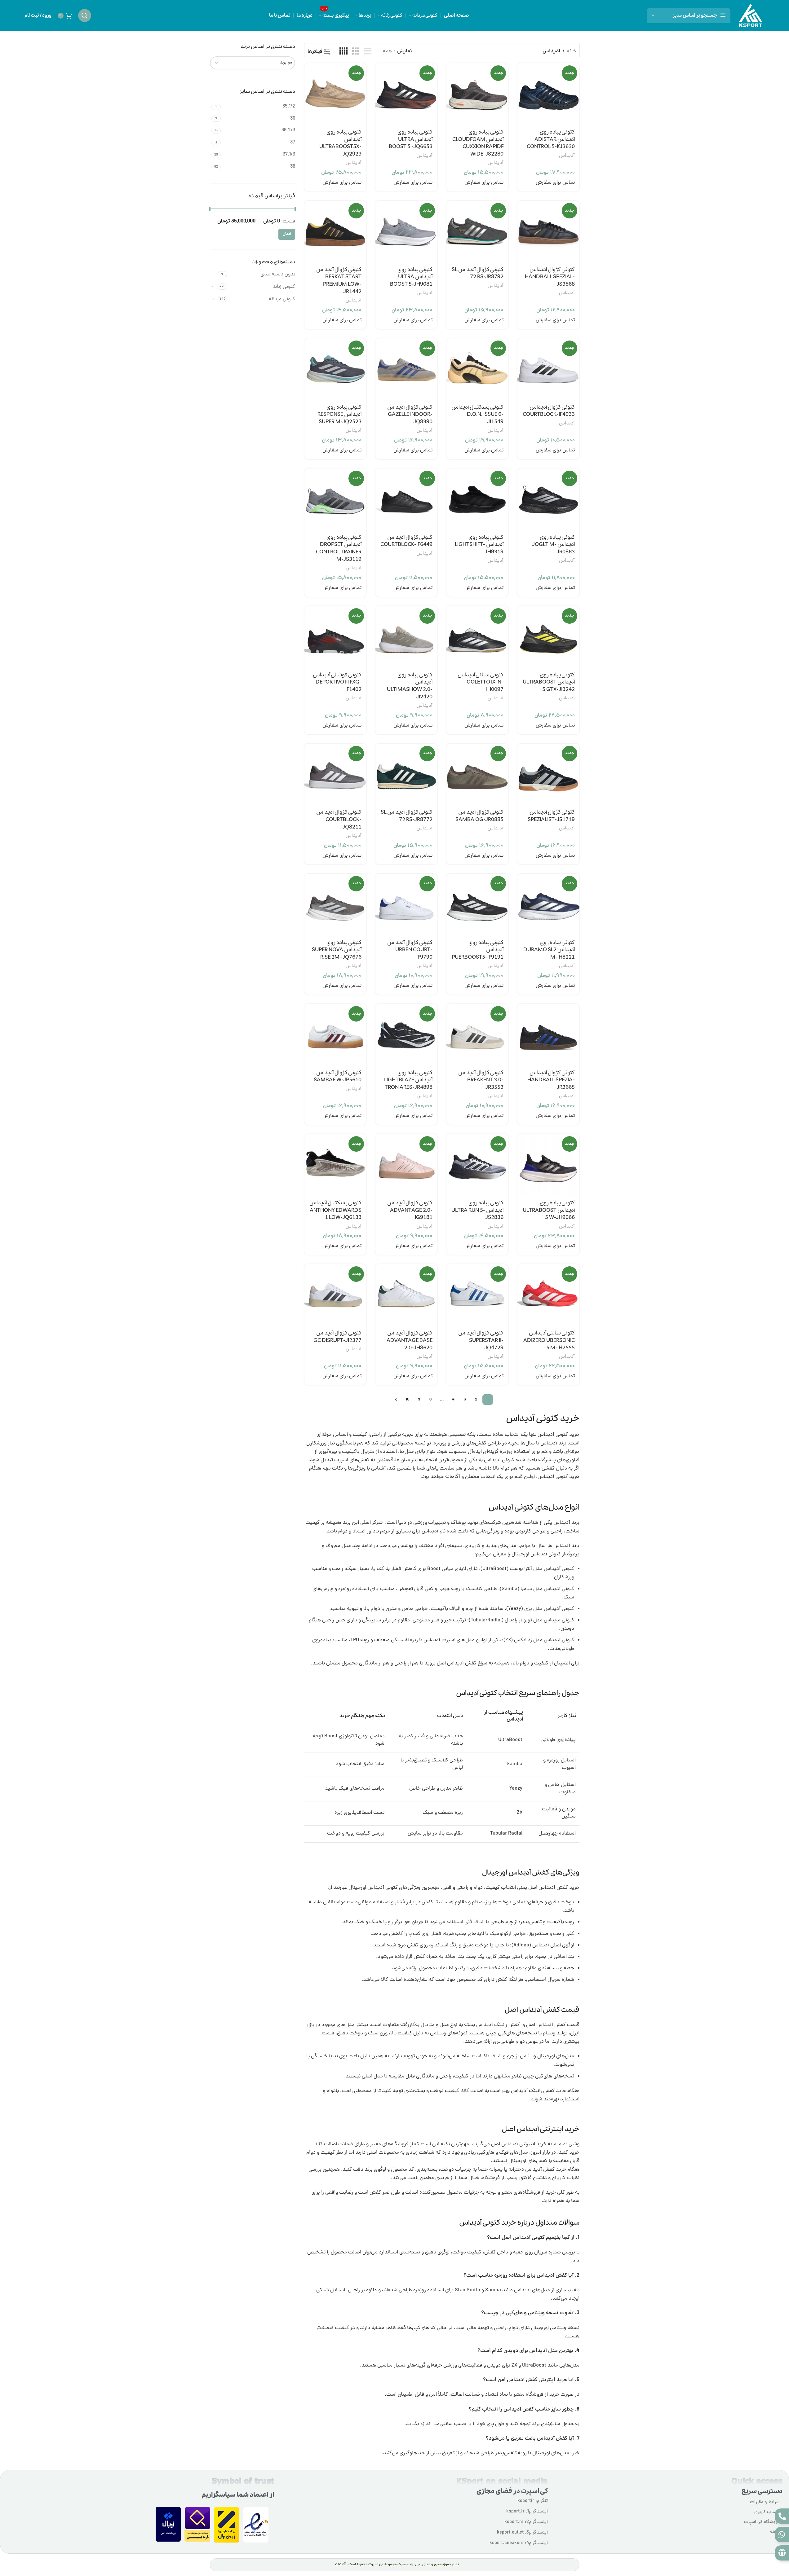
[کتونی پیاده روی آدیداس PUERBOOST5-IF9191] (477, 905)
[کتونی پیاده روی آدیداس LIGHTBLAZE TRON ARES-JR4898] (406, 1035)
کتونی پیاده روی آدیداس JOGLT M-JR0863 (554, 545)
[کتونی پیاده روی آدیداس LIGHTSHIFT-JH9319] (477, 499)
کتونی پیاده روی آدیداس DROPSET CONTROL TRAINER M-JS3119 (339, 548)
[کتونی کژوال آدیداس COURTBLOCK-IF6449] (406, 499)
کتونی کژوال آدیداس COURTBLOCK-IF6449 (406, 541)
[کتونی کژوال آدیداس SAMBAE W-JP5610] (335, 1035)
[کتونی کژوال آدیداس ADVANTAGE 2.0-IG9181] (406, 1165)
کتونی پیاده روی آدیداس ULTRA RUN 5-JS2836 (477, 1210)
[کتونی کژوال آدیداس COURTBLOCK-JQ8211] (335, 774)
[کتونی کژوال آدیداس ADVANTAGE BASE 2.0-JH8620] (406, 1295)
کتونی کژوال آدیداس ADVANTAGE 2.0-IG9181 (410, 1210)
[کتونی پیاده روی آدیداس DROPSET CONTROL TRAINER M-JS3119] (335, 499)
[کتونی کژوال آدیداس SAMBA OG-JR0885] (477, 774)
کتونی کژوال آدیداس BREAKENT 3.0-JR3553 (481, 1080)
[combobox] (253, 63)
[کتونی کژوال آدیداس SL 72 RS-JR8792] (477, 232)
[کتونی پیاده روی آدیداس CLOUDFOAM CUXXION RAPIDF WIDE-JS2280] (477, 94)
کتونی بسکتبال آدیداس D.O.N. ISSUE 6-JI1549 (477, 415)
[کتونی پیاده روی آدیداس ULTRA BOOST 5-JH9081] (406, 232)
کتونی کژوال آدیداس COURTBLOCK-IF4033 (549, 411)
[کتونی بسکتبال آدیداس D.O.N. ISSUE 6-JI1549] (477, 369)
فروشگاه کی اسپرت (762, 2522)
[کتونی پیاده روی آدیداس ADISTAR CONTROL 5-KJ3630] (548, 94)
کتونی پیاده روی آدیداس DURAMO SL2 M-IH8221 (549, 950)
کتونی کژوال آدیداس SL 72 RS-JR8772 (407, 816)
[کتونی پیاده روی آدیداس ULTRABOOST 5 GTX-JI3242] (548, 637)
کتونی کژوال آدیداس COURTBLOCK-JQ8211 (339, 820)
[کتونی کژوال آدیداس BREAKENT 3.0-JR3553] (477, 1035)
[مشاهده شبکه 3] (356, 52)
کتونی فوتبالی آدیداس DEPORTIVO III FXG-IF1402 (337, 682)
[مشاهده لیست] (368, 52)
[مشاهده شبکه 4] (344, 52)
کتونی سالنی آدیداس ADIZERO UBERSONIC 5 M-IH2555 (549, 1341)
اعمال (287, 234)
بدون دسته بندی (278, 275)
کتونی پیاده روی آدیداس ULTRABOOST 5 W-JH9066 (549, 1210)
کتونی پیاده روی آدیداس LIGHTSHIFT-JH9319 (479, 545)
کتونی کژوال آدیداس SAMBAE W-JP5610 (338, 1077)
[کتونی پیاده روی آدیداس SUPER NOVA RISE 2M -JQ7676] (335, 905)
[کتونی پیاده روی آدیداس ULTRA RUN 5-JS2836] (477, 1165)
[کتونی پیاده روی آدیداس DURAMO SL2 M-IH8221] (548, 905)
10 (408, 1400)
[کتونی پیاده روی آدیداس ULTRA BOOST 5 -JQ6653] (406, 94)
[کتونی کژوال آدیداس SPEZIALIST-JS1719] (548, 774)
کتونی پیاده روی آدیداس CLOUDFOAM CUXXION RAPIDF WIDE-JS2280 (478, 143)
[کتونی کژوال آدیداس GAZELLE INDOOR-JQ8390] (406, 369)
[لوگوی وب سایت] (751, 16)
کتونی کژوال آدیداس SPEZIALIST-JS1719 (551, 816)
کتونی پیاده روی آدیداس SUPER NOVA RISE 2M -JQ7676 (337, 950)
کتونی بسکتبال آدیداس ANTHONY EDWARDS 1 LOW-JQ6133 (335, 1210)
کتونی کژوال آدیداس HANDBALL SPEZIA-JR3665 (551, 1080)
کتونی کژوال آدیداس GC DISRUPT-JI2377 (337, 1337)
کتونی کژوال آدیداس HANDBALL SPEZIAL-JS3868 (550, 277)
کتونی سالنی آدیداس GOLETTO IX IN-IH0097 (481, 682)
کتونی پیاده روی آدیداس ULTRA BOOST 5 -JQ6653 (411, 140)
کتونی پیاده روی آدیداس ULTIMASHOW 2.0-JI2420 (410, 686)
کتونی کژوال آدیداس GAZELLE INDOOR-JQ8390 (410, 415)
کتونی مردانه (282, 299)
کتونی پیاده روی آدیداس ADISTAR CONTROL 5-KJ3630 (551, 140)
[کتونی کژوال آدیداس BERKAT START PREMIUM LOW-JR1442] (335, 232)
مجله (775, 2532)
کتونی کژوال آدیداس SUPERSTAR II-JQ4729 (481, 1341)
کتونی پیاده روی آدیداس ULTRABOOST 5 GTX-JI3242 (549, 682)
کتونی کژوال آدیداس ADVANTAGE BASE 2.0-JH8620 (410, 1341)
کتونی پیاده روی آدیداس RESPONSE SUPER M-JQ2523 (339, 415)
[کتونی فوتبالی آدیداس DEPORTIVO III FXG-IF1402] (335, 637)
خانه (572, 51)
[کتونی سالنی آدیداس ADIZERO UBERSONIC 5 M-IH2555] (548, 1295)
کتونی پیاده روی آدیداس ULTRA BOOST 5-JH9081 (411, 277)
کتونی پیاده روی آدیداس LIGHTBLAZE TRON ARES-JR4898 (408, 1080)
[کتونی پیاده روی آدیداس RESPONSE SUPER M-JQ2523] (335, 369)
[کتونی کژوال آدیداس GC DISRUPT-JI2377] (335, 1295)
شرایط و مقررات (765, 2502)
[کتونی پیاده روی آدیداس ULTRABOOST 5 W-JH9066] (548, 1165)
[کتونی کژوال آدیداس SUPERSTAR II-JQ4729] (477, 1295)
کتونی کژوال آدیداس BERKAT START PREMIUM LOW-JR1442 (339, 281)
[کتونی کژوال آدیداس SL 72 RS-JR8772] (406, 774)
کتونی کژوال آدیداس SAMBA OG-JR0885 (479, 816)
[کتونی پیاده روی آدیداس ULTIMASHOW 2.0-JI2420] (406, 637)
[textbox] (253, 63)
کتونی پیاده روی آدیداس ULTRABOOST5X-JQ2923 (340, 143)
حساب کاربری (767, 2512)
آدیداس (567, 156)
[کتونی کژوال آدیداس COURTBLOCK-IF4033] (548, 369)
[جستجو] (85, 15)
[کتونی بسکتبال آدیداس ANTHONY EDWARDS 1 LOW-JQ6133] (335, 1165)
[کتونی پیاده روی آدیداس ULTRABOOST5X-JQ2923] (335, 94)
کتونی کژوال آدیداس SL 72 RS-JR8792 (478, 273)
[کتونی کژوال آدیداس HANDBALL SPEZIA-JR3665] (548, 1035)
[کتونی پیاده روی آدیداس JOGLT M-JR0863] (548, 499)
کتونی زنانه (284, 287)
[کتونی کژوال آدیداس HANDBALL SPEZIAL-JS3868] (548, 232)
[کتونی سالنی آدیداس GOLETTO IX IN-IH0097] (477, 637)
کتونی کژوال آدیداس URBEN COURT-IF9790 (410, 950)
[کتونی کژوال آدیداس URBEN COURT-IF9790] (406, 905)
